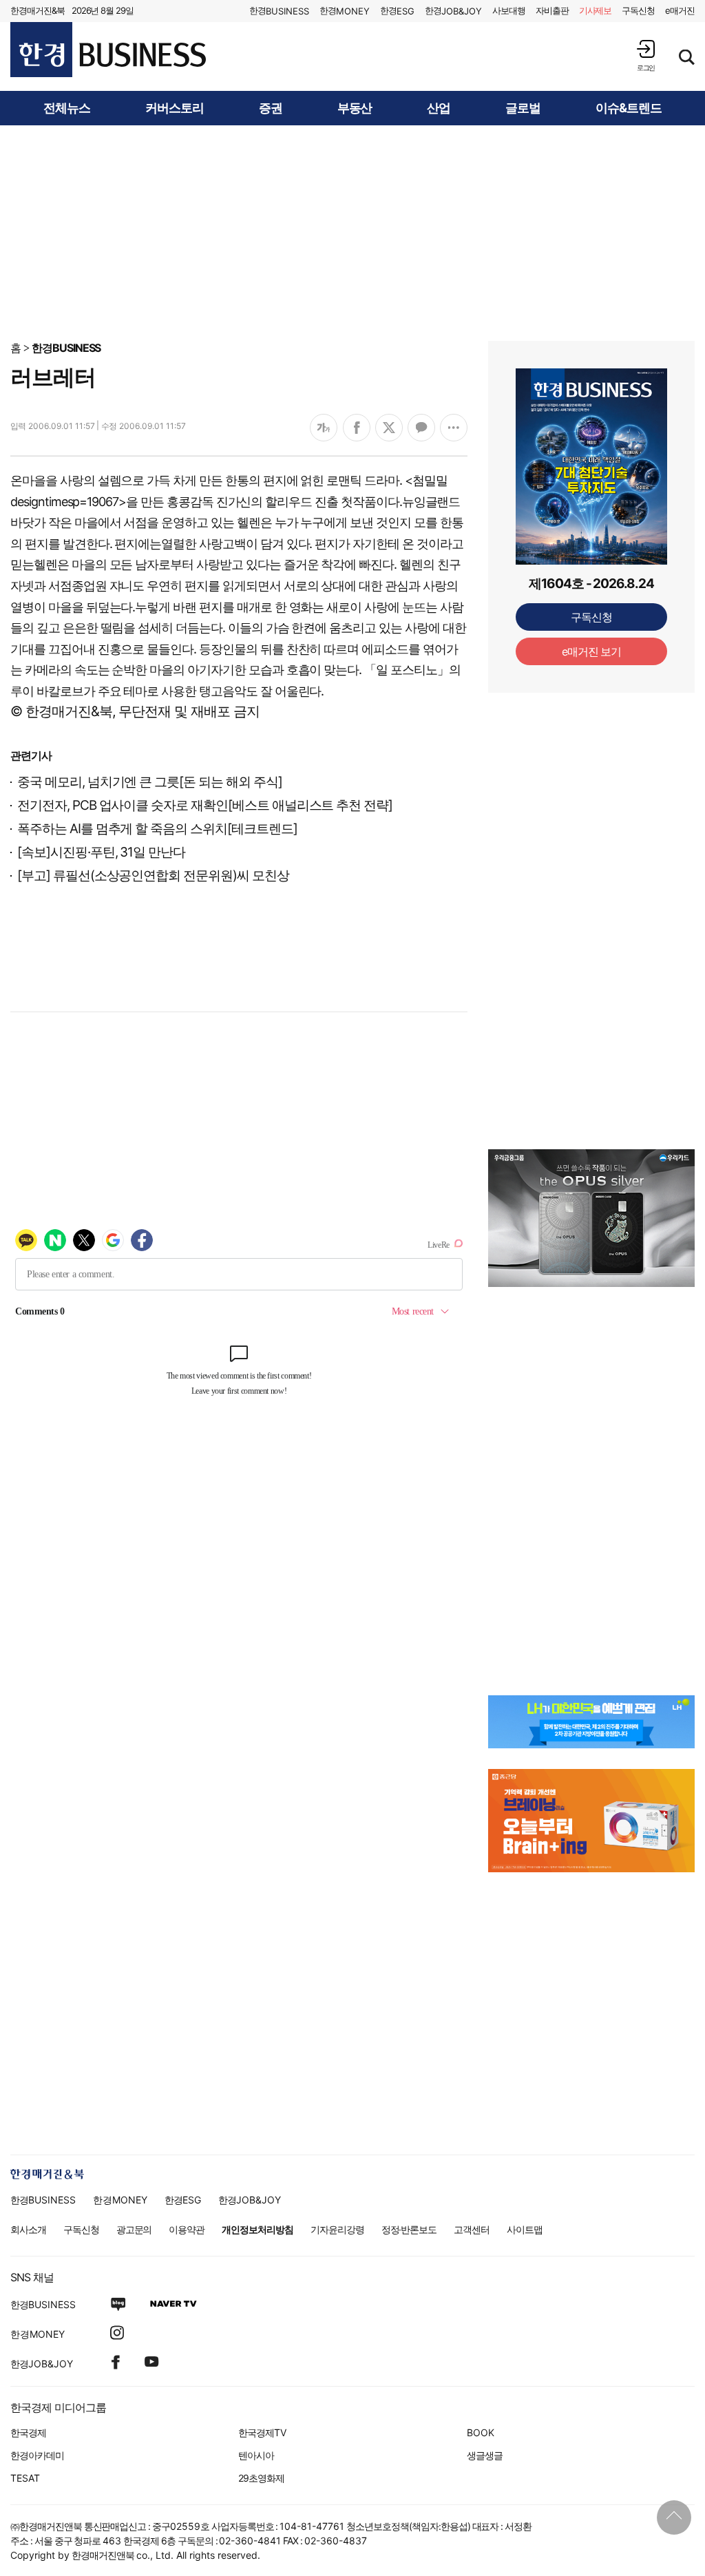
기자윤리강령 (337, 2229)
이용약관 (187, 2229)
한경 (279, 11)
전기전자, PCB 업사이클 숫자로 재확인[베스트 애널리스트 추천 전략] (205, 805)
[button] (646, 55)
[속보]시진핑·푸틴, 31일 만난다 (101, 852)
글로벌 (523, 108)
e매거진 (680, 10)
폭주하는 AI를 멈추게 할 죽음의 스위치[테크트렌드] (157, 829)
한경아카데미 (37, 2455)
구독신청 (638, 10)
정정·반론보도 (409, 2229)
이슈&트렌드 (629, 108)
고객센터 (472, 2229)
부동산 (355, 108)
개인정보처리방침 (257, 2229)
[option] (591, 1218)
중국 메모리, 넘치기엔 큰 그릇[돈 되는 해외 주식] (150, 782)
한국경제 (28, 2432)
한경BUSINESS (66, 348)
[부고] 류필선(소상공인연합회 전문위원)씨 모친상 (153, 876)
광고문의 (134, 2229)
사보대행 (509, 10)
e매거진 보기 (592, 651)
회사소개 (28, 2229)
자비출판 (552, 10)
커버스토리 (175, 108)
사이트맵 (525, 2229)
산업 (439, 108)
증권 (271, 108)
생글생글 (485, 2455)
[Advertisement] (352, 232)
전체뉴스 (67, 108)
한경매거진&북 (38, 10)
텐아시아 (256, 2455)
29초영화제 (261, 2478)
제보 (596, 10)
